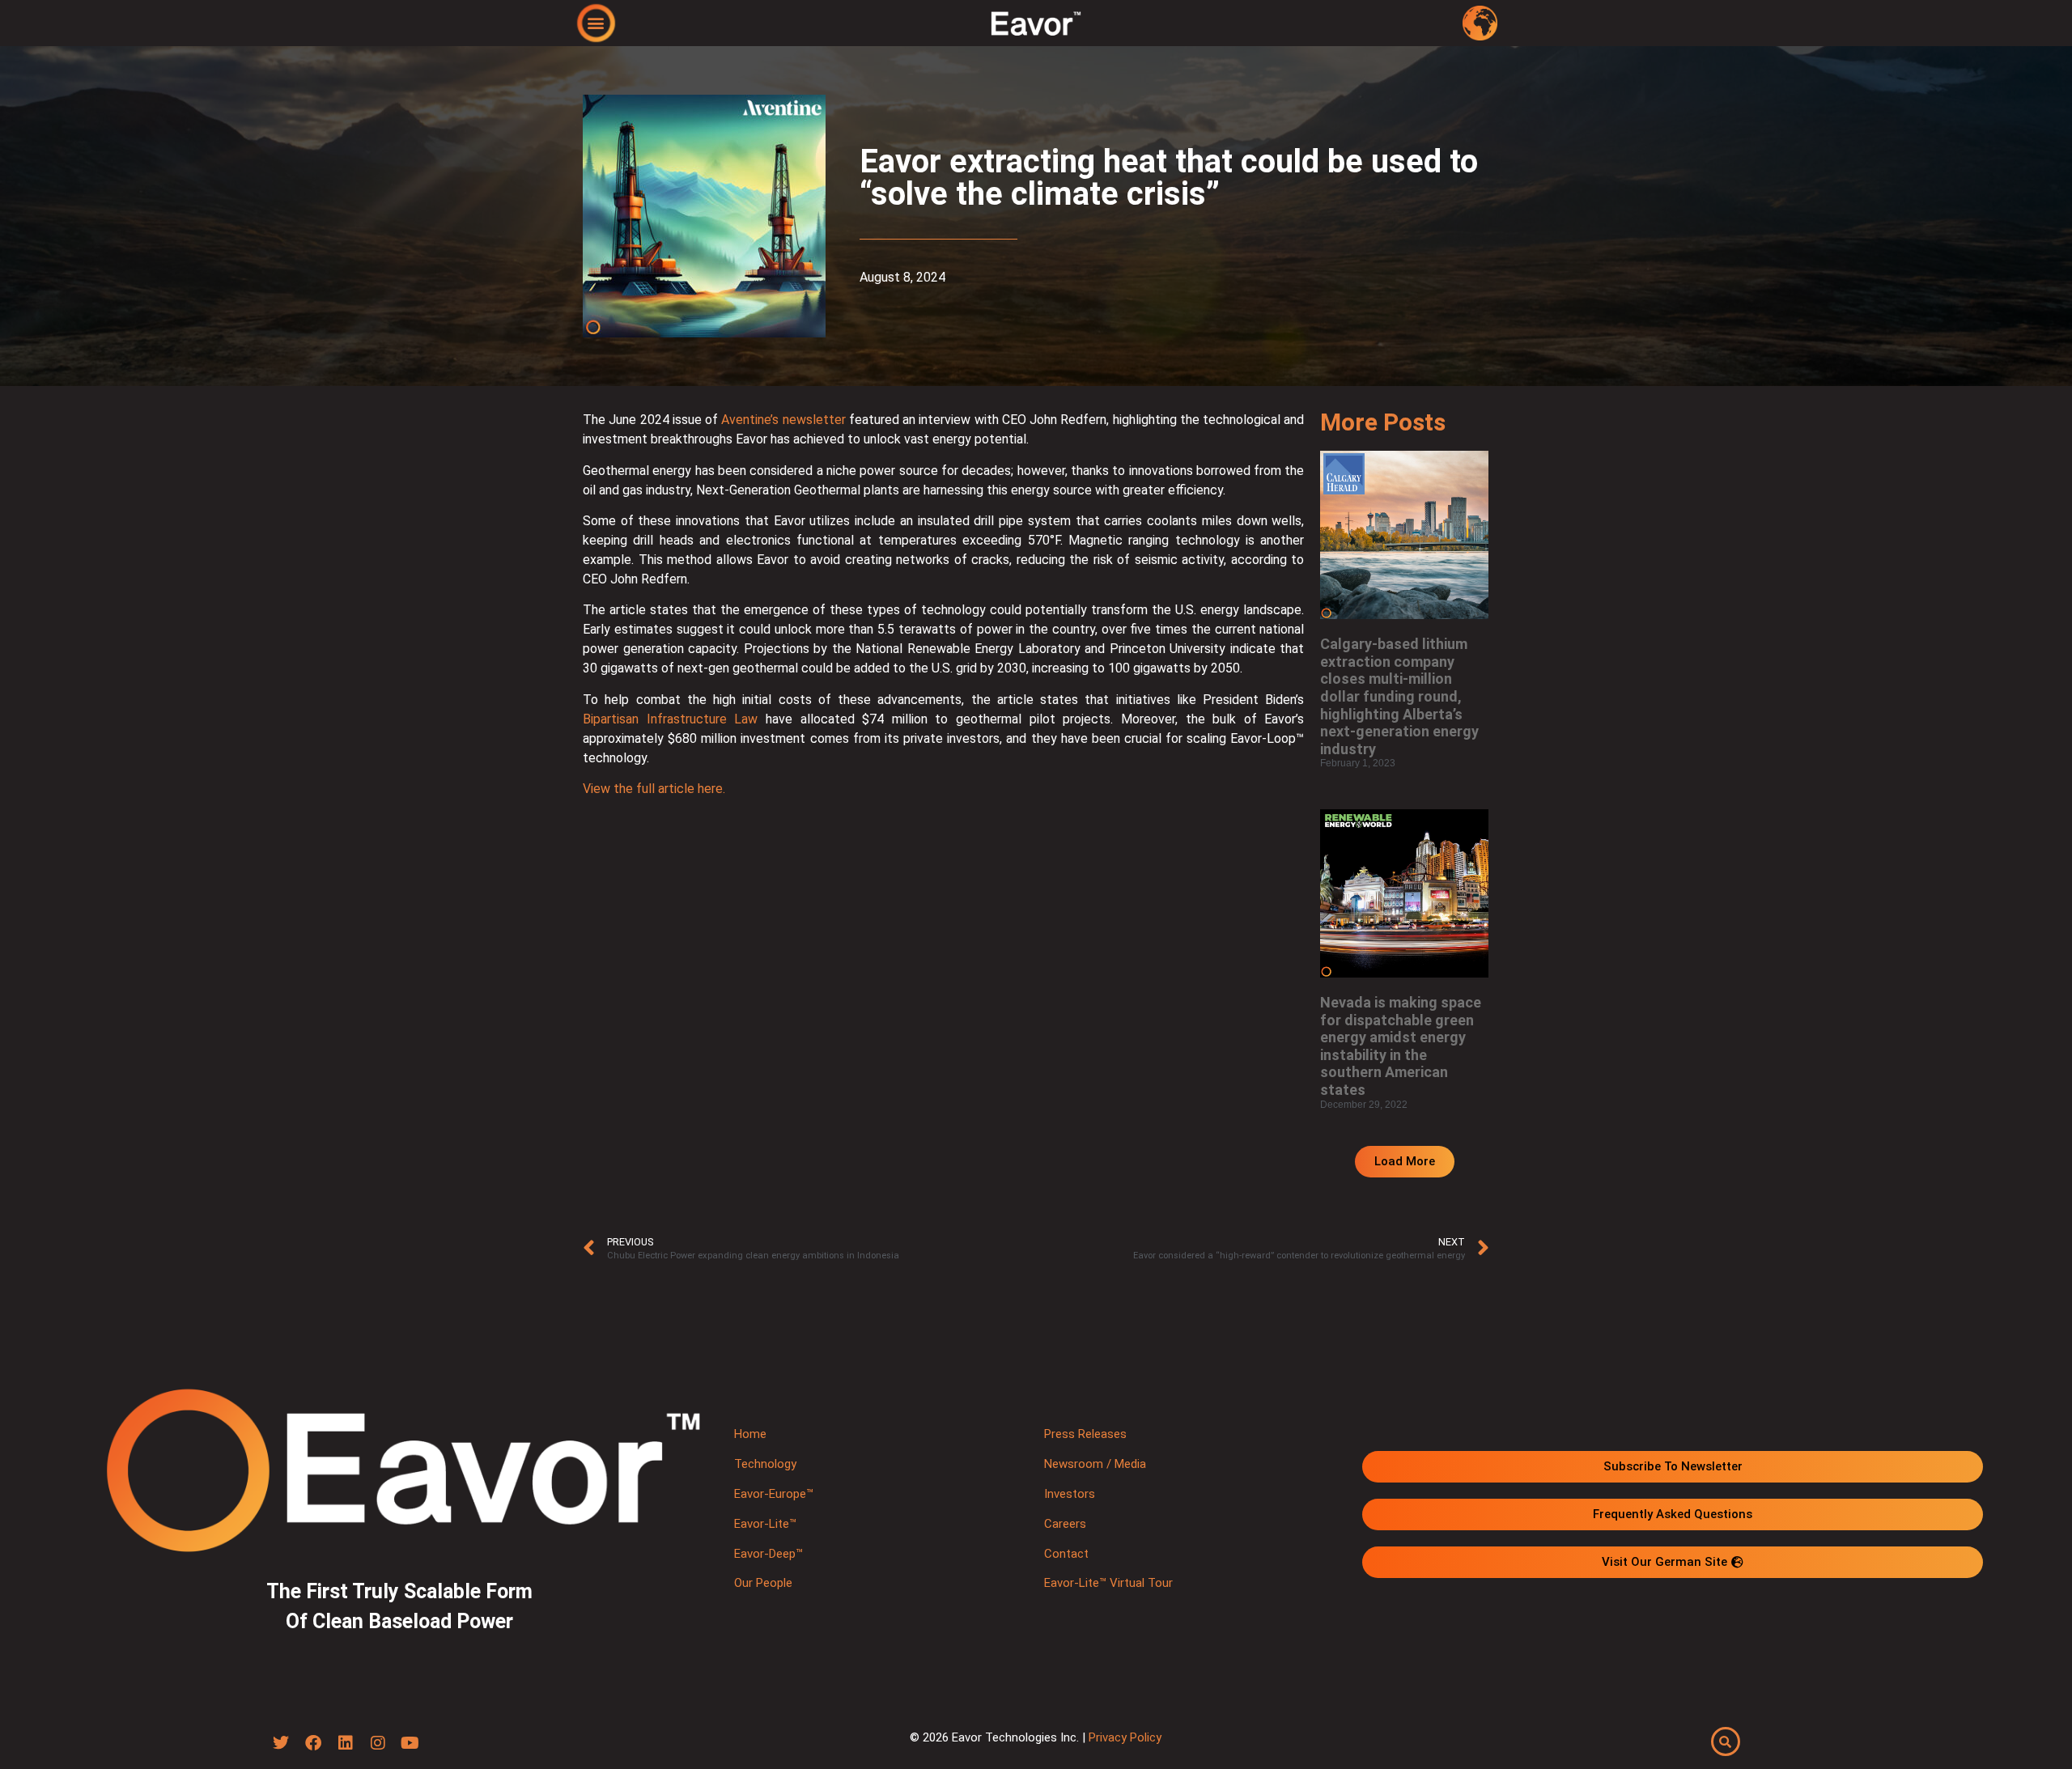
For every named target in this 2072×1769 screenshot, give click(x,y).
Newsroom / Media (1095, 1464)
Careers (1065, 1524)
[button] (596, 22)
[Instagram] (378, 1743)
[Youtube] (410, 1743)
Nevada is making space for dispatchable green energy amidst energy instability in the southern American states (1401, 1046)
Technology (765, 1464)
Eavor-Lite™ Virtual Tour (1108, 1583)
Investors (1070, 1494)
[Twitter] (281, 1743)
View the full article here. (654, 789)
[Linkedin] (346, 1743)
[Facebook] (313, 1743)
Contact (1066, 1554)
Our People (763, 1583)
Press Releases (1085, 1434)
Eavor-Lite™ (765, 1524)
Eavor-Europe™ (774, 1494)
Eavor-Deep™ (769, 1554)
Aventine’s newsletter (783, 420)
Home (750, 1434)
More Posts (1383, 422)
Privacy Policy (1125, 1737)
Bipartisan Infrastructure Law (670, 719)
